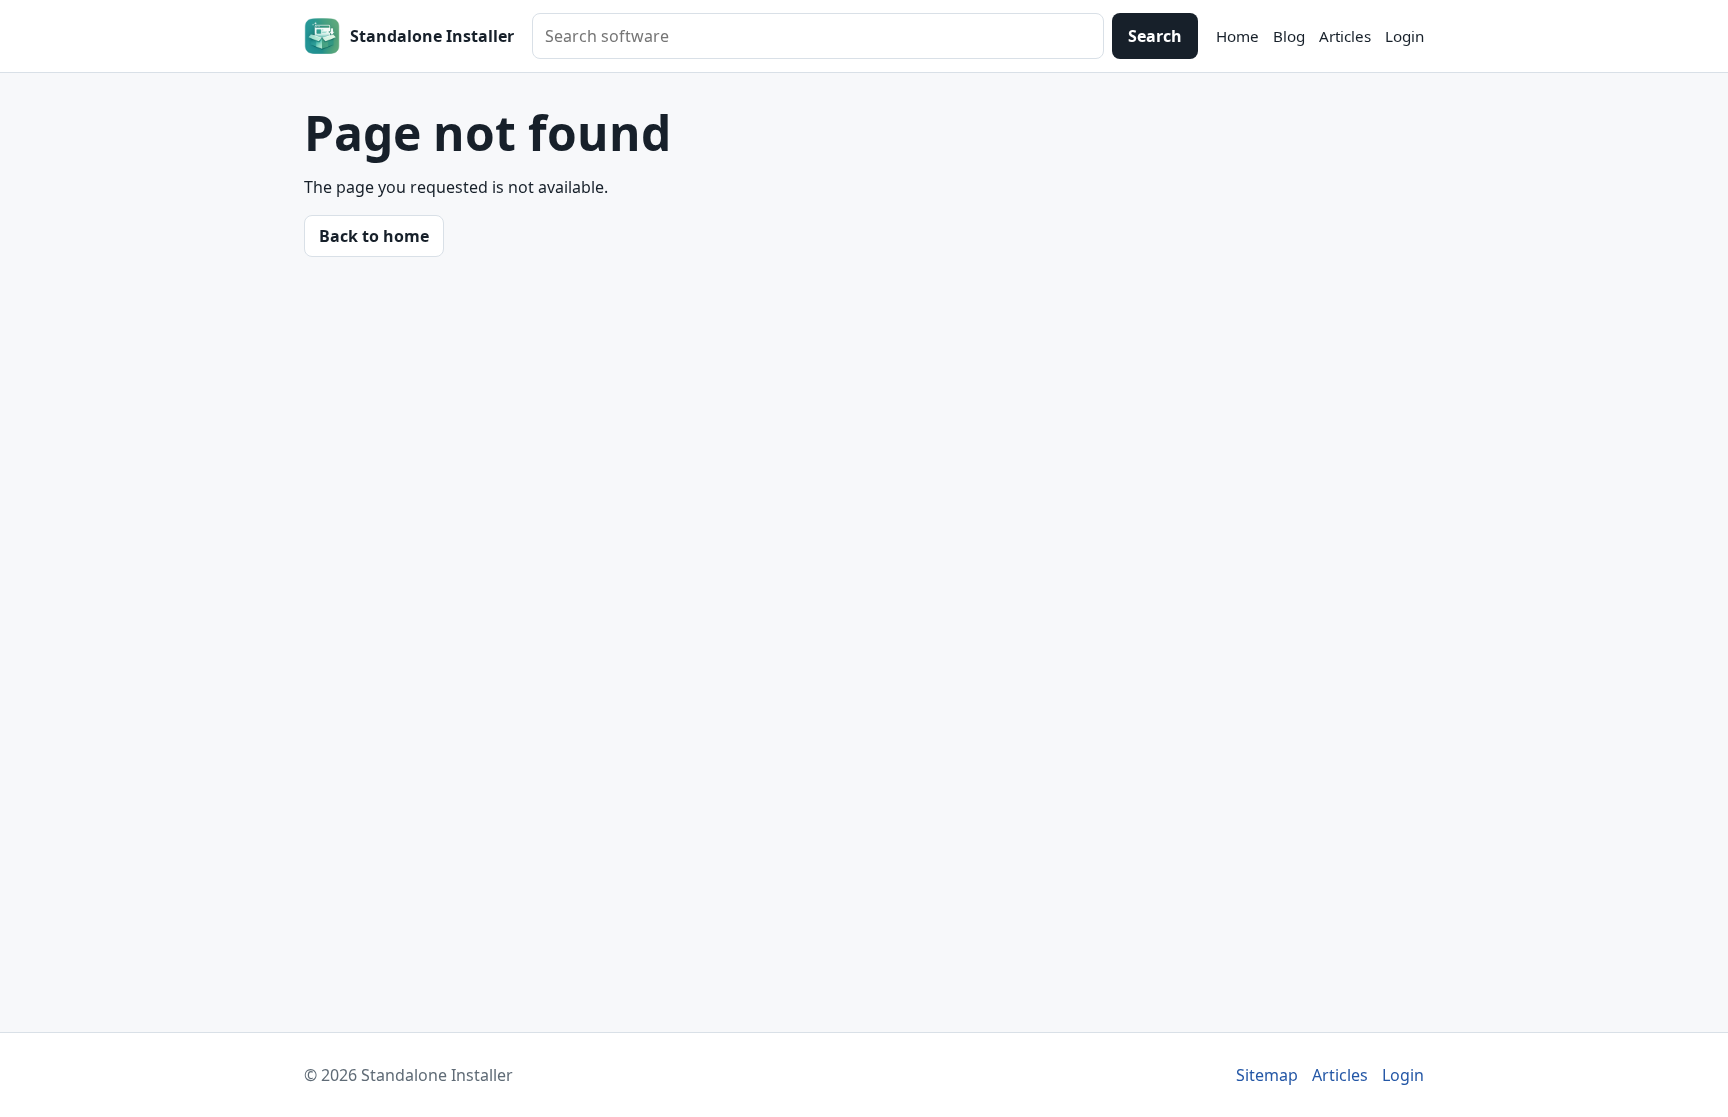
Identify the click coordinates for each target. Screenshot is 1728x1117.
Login (1404, 36)
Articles (1345, 36)
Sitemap (1267, 1075)
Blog (1289, 36)
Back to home (374, 236)
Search (1155, 36)
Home (1237, 36)
